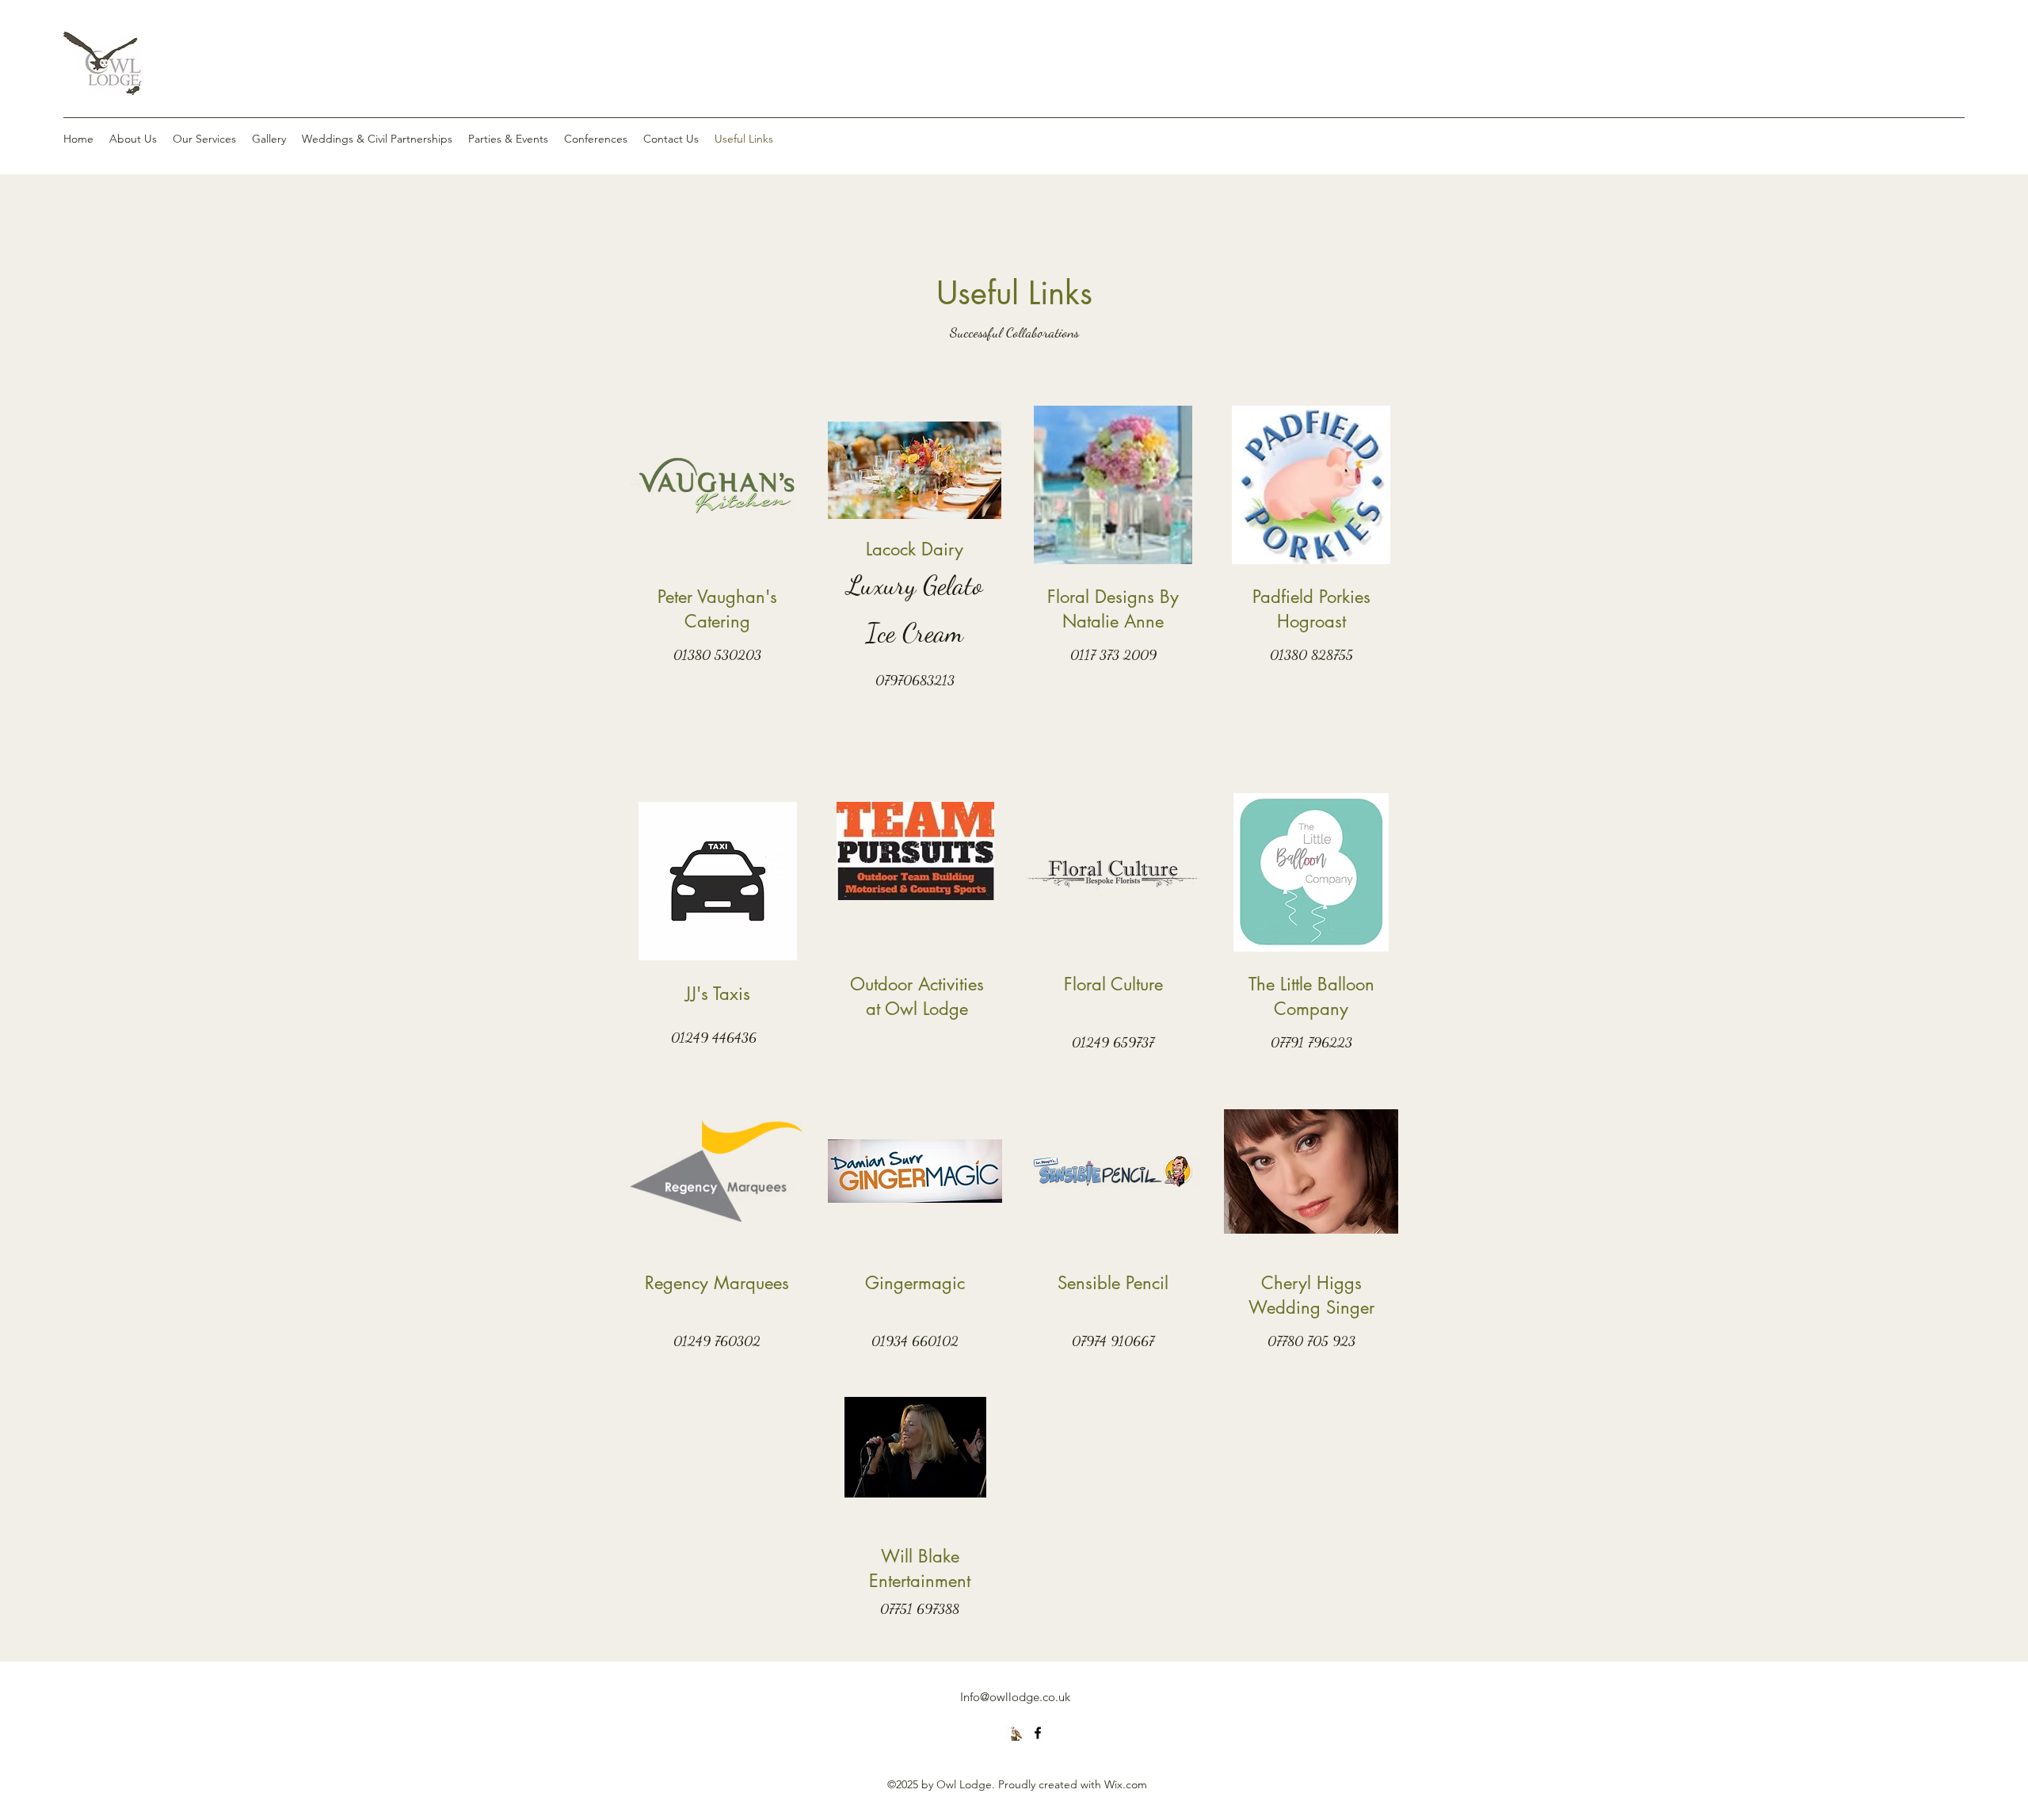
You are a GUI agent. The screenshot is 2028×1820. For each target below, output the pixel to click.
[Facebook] (1038, 1733)
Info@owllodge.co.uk (1015, 1697)
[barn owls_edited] (1014, 1733)
